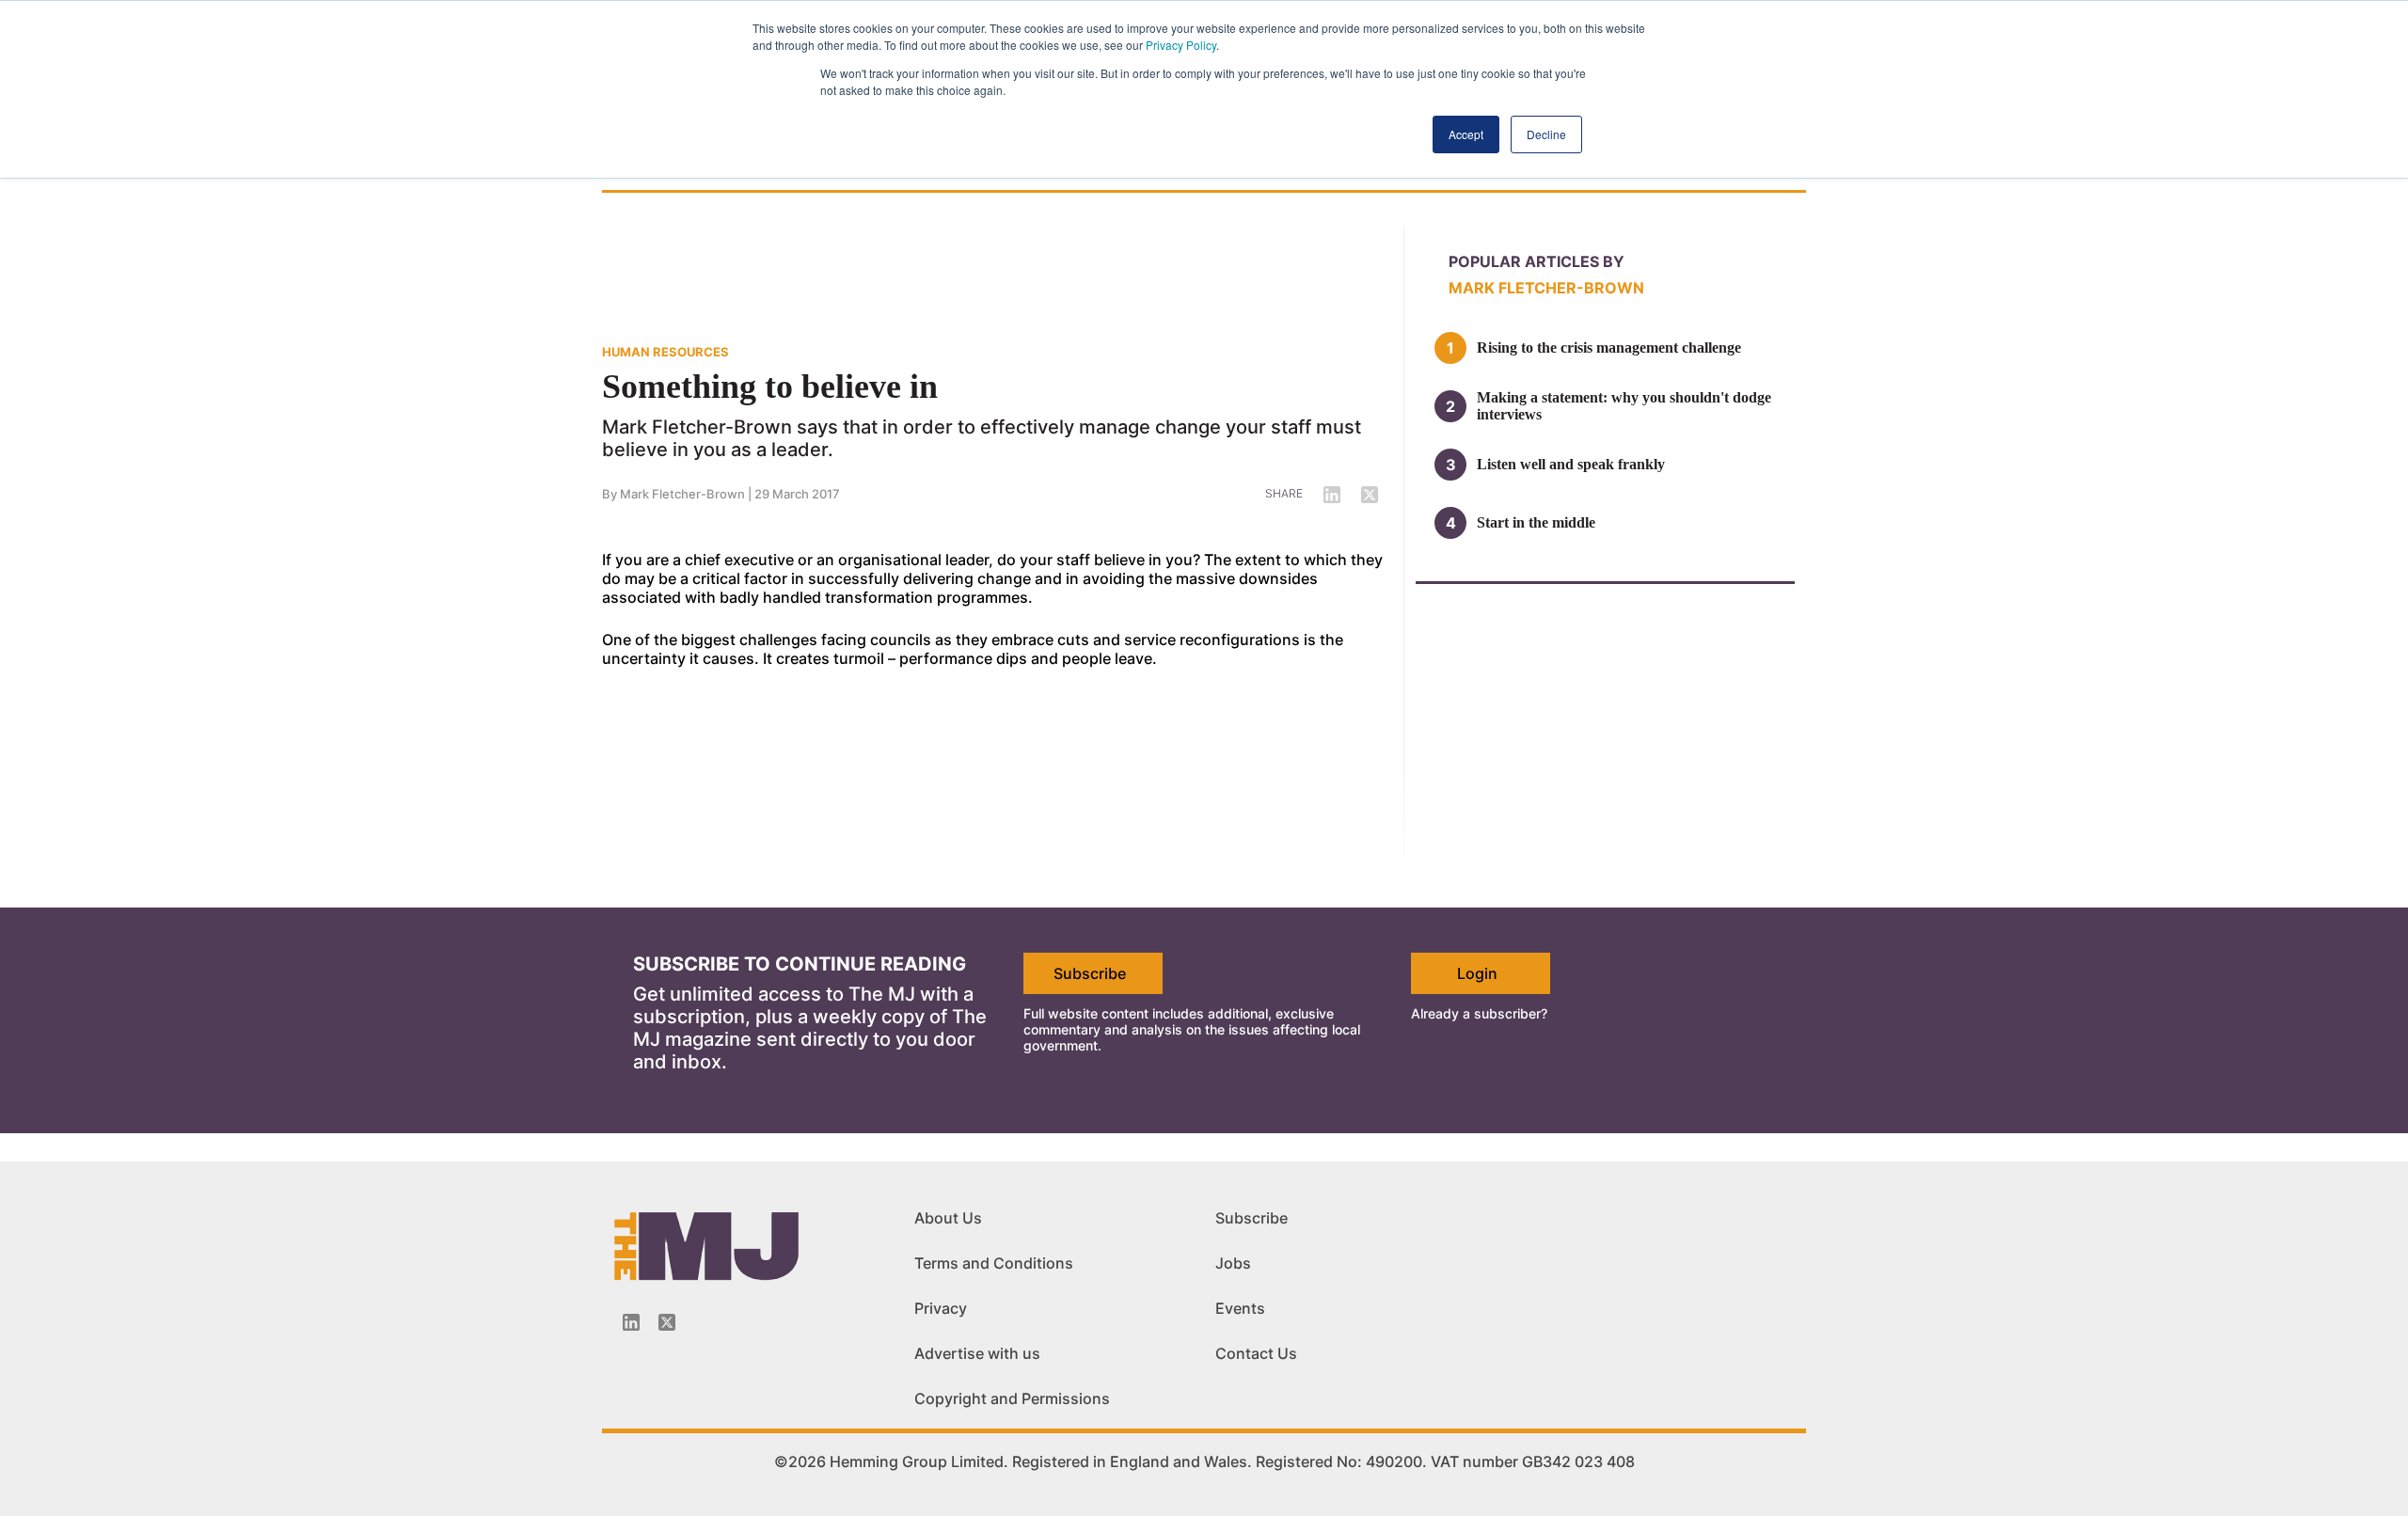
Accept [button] (1466, 134)
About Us (948, 1218)
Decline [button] (1546, 134)
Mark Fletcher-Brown (682, 494)
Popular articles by (1537, 261)
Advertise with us (977, 1353)
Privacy (941, 1308)
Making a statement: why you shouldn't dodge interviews (1624, 406)
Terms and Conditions (994, 1263)
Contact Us (1256, 1353)
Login (1477, 973)
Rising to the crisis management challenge (1609, 347)
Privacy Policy (1181, 45)
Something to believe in (770, 387)
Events (1240, 1308)
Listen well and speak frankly (1571, 464)
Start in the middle (1536, 522)
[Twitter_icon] (667, 1322)
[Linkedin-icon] (631, 1322)
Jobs (1233, 1263)
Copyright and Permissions (1012, 1398)
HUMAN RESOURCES (665, 352)
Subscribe (1090, 973)
